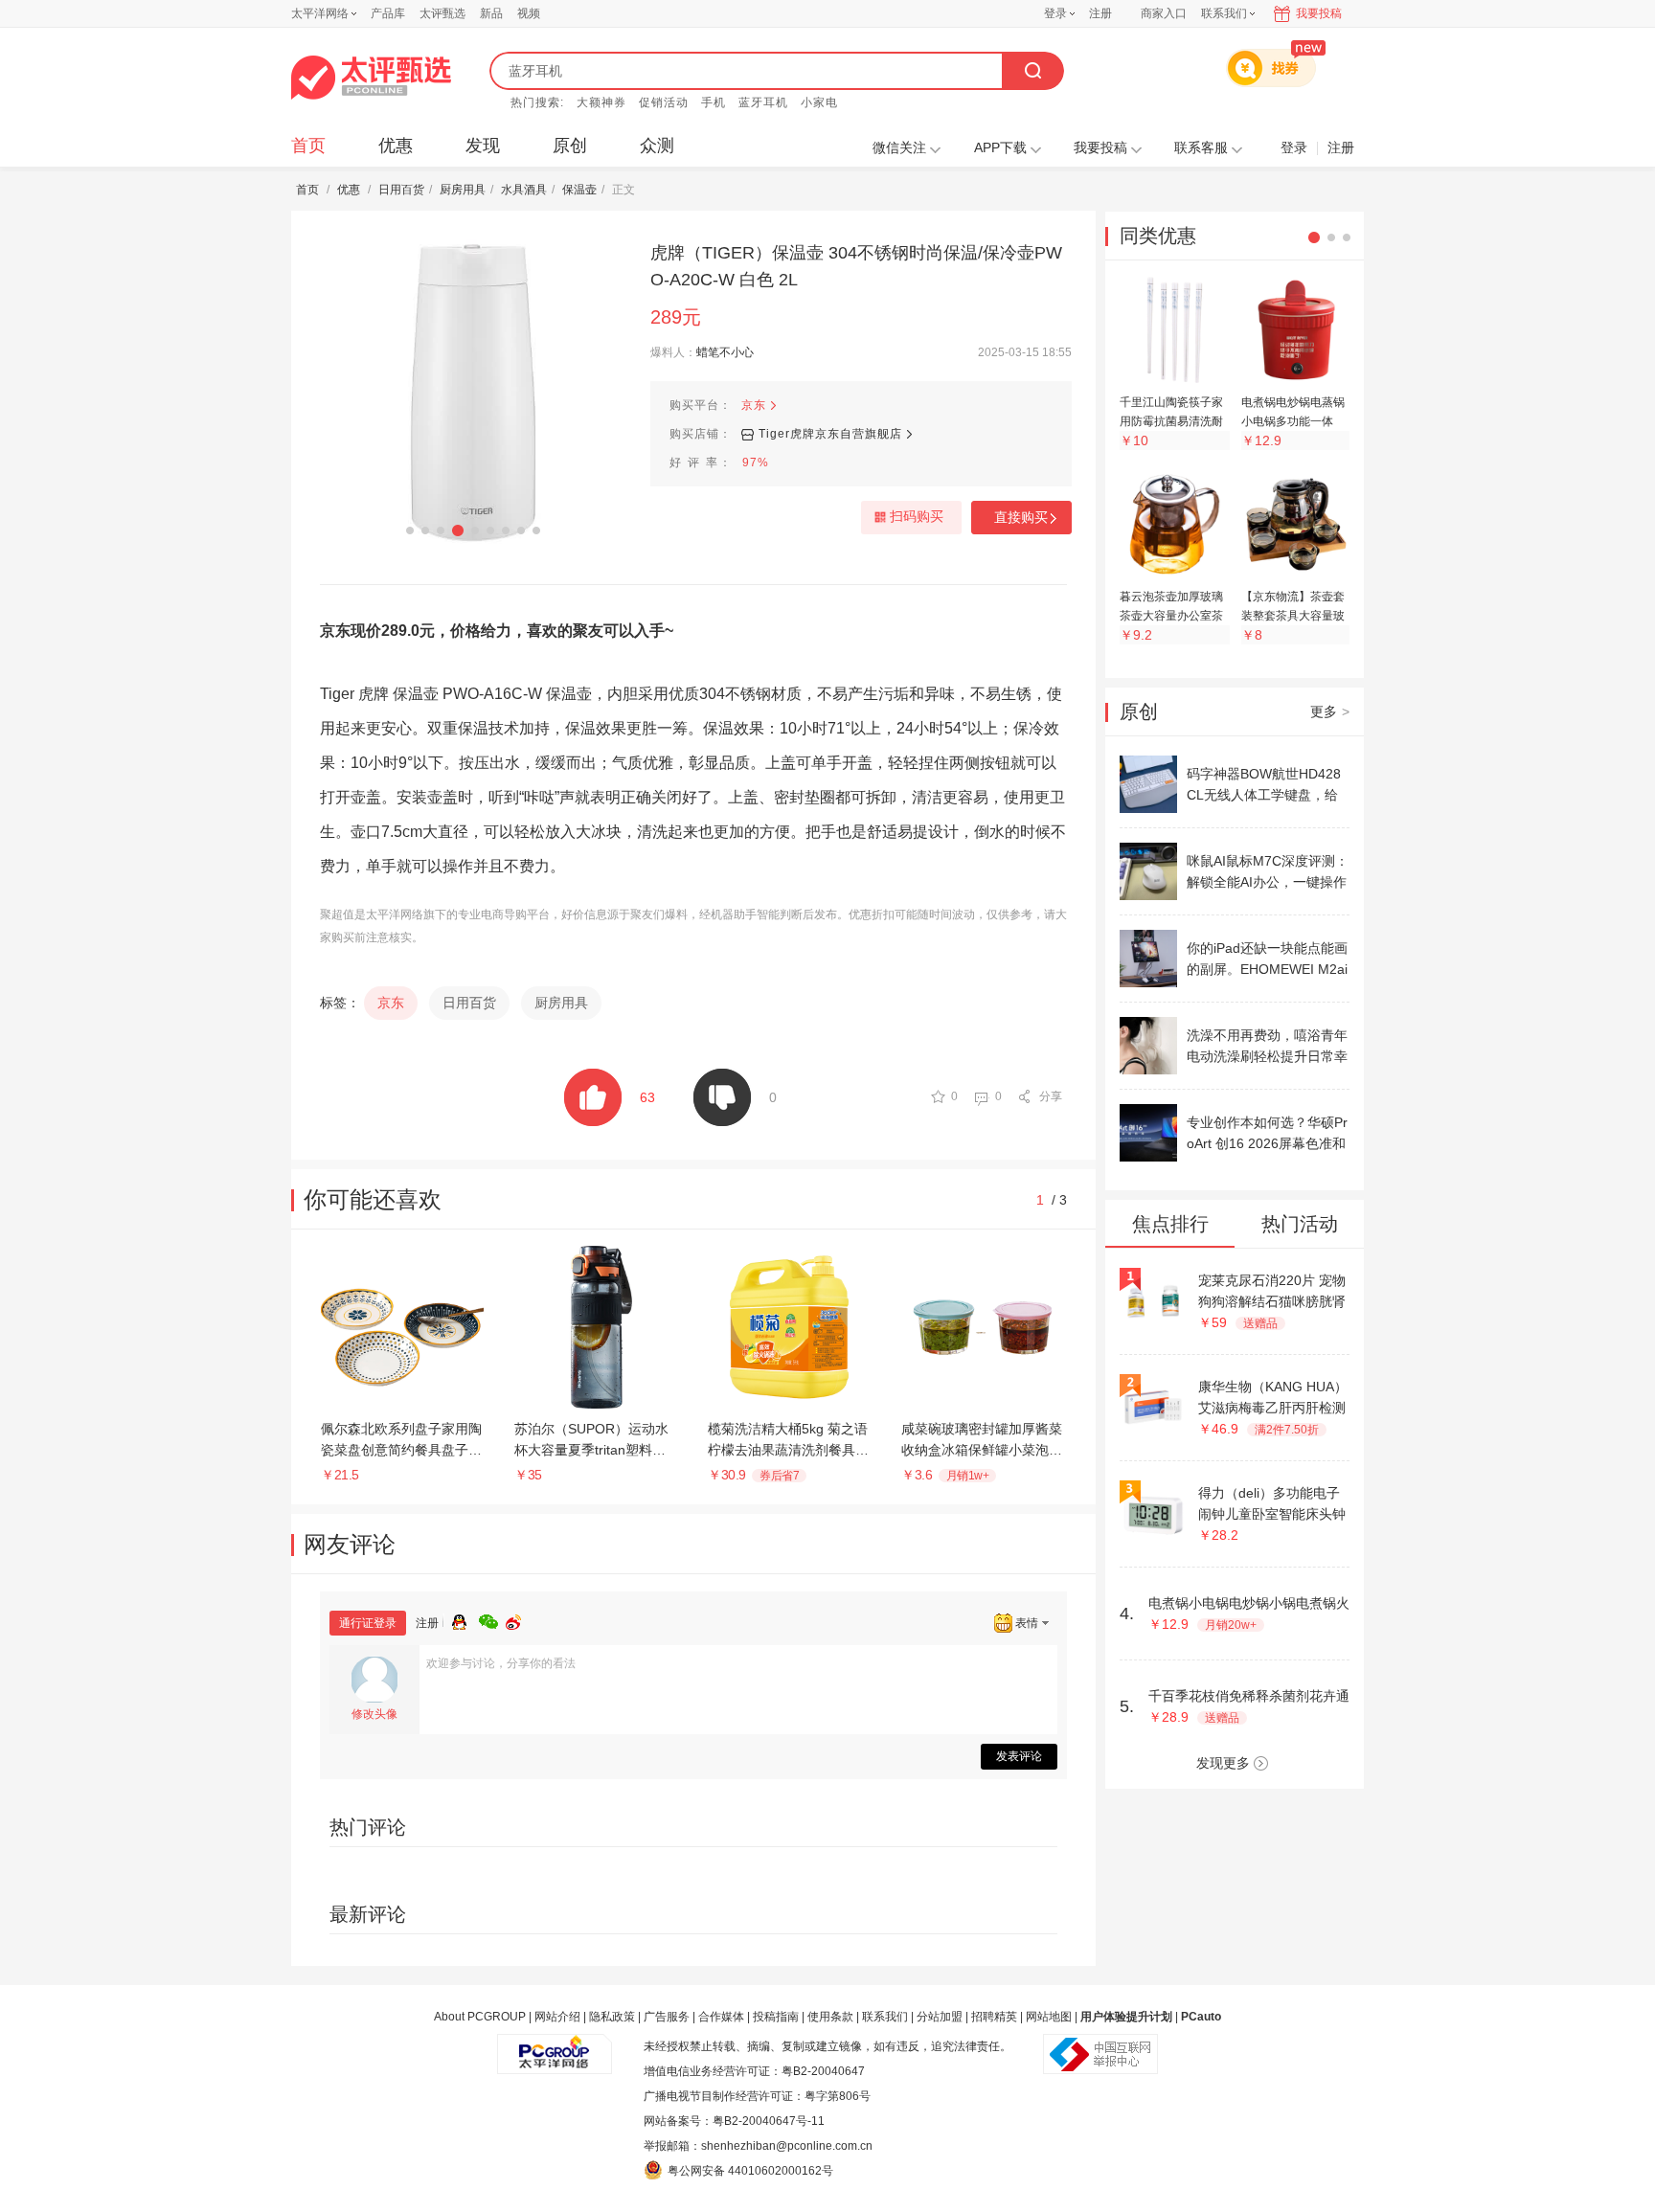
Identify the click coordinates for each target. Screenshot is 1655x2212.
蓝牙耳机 (763, 102)
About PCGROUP (480, 2017)
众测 (657, 146)
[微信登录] (492, 1619)
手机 (714, 102)
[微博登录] (519, 1619)
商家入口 (1164, 13)
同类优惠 (1158, 236)
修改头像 (374, 1714)
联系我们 (885, 2017)
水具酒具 (524, 190)
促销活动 (664, 102)
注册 (1100, 13)
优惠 (396, 146)
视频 (529, 13)
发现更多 (1223, 1763)
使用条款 (830, 2017)
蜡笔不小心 (725, 352)
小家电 (819, 102)
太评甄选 (442, 13)
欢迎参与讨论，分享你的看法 (501, 1663)
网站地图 (1049, 2017)
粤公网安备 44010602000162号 (750, 2171)
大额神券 (601, 102)
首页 (308, 146)
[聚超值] (371, 78)
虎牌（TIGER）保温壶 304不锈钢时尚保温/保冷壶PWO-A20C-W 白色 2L (856, 266)
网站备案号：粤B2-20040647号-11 (734, 2121)
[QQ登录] (465, 1619)
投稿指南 (776, 2017)
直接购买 (1021, 517)
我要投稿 (1319, 13)
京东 (754, 405)
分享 (1051, 1096)
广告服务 (667, 2017)
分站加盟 (940, 2017)
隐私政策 (612, 2017)
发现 (483, 146)
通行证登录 (368, 1623)
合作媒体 (721, 2017)
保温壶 (579, 190)
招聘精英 (994, 2017)
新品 (491, 13)
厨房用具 (463, 190)
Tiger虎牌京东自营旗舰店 (830, 434)
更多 (1330, 711)
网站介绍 (557, 2017)
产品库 (388, 13)
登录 (1055, 13)
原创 (570, 146)
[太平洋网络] (555, 2046)
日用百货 (401, 190)
